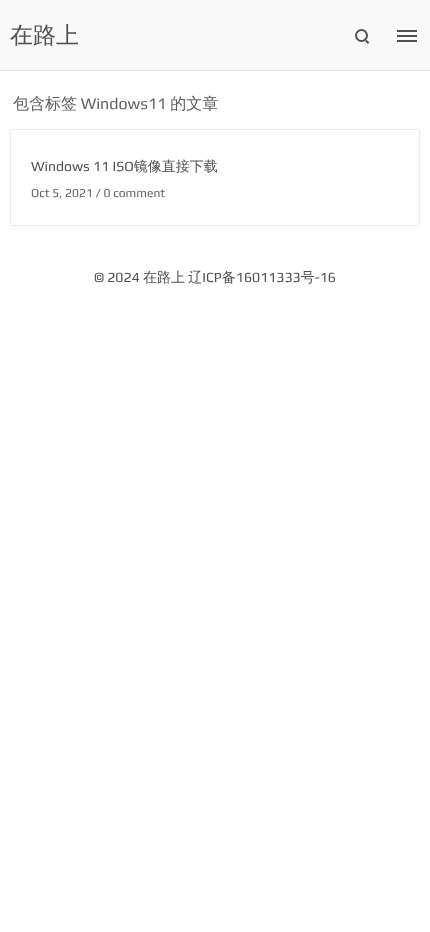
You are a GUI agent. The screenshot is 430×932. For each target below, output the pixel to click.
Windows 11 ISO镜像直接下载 (124, 167)
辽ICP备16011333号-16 (262, 278)
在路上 (44, 36)
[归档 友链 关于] (410, 38)
